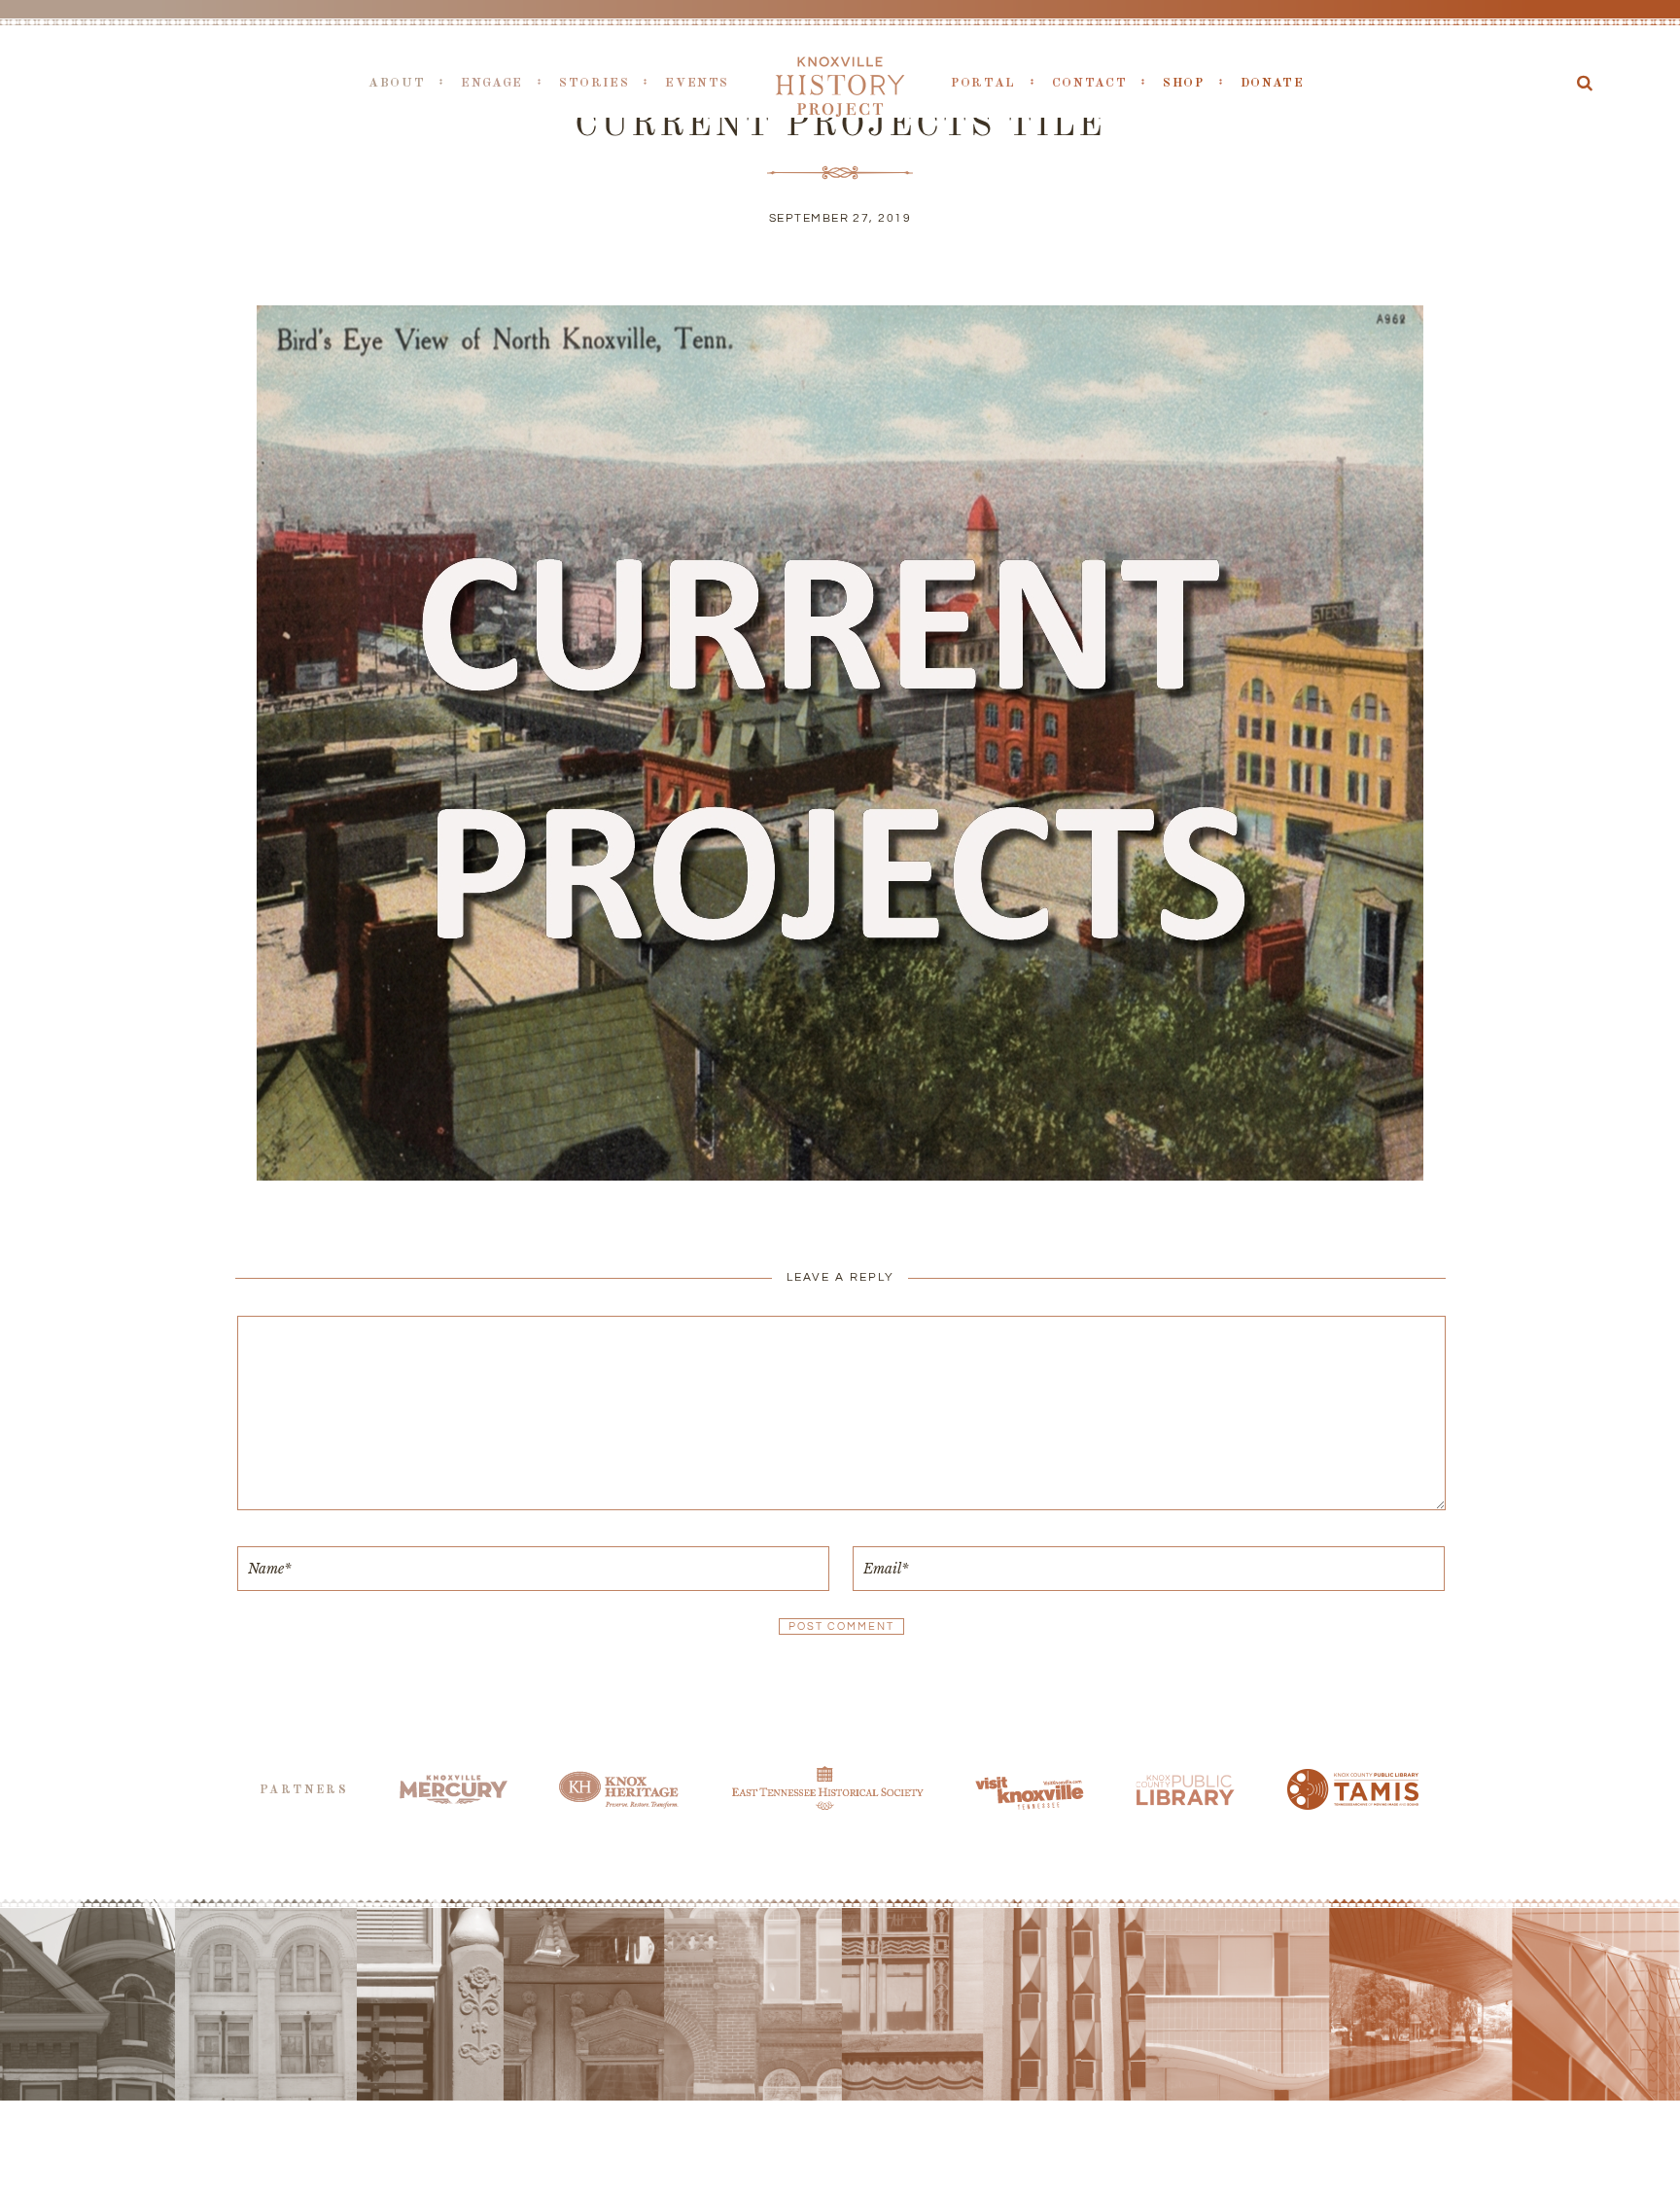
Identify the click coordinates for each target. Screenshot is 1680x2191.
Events (697, 83)
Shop (1184, 83)
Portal (983, 83)
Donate (1273, 83)
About (397, 83)
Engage (492, 83)
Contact (1089, 83)
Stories (594, 83)
